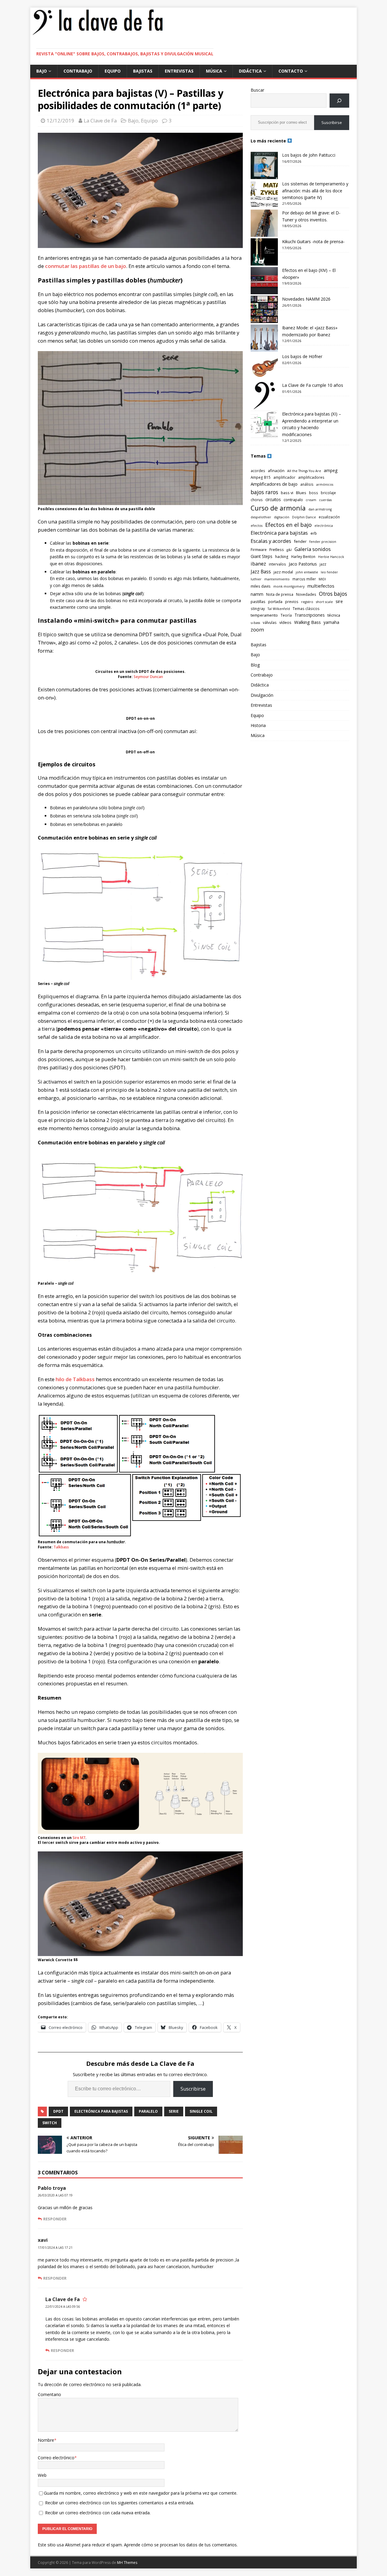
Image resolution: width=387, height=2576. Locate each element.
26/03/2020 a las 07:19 (55, 2195)
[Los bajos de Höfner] (264, 367)
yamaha (331, 622)
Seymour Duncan (148, 677)
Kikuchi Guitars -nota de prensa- (313, 241)
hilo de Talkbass (75, 1379)
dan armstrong (320, 509)
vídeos (285, 622)
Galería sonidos (313, 549)
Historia (258, 725)
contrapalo (293, 500)
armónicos (325, 484)
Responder (55, 2219)
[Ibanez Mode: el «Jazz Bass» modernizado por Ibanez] (264, 338)
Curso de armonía (278, 508)
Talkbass (61, 1547)
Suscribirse (193, 2089)
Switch (50, 2123)
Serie (174, 2111)
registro (307, 602)
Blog (255, 665)
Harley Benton (303, 556)
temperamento (264, 615)
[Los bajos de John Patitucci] (264, 165)
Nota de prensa (280, 594)
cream (311, 500)
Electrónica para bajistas (101, 2111)
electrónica (324, 526)
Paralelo (148, 2111)
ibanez (258, 564)
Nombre (46, 2440)
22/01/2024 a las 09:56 (63, 2307)
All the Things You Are (304, 471)
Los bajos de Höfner (302, 356)
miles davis (261, 586)
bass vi (287, 493)
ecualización (329, 517)
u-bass (255, 623)
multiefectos (321, 586)
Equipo (113, 71)
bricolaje (328, 493)
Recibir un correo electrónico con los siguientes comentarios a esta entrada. (120, 2503)
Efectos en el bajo (288, 525)
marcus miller (304, 579)
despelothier (261, 517)
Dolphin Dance (304, 517)
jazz (323, 564)
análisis (307, 484)
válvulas (270, 622)
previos (292, 602)
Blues (301, 493)
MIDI (322, 579)
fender (300, 541)
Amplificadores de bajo (274, 484)
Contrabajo (78, 71)
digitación (282, 517)
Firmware (259, 549)
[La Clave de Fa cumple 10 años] (264, 396)
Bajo (42, 71)
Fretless (277, 549)
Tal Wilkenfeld (279, 609)
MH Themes (127, 2563)
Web (42, 2475)
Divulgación (262, 695)
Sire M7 (79, 1838)
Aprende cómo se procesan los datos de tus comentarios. (181, 2545)
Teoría (286, 615)
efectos (257, 526)
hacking (282, 556)
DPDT (58, 2111)
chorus (257, 500)
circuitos (273, 499)
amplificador (284, 477)
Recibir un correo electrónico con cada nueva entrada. (98, 2513)
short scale (324, 602)
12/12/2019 (60, 121)
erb (314, 533)
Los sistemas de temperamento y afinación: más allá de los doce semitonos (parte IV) (315, 191)
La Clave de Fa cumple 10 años (313, 385)
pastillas (258, 602)
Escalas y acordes (271, 541)
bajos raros (264, 492)
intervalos (277, 564)
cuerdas (325, 500)
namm (257, 594)
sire (339, 601)
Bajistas (143, 71)
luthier (256, 579)
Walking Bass (307, 622)
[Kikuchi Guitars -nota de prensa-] (264, 252)
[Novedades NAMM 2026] (264, 309)
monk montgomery (289, 586)
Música (214, 71)
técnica (334, 615)
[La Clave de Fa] (98, 34)
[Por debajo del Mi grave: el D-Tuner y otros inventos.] (264, 223)
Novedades (306, 594)
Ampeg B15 (261, 477)
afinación (276, 471)
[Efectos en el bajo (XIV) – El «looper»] (264, 281)
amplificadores (311, 477)
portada (275, 602)
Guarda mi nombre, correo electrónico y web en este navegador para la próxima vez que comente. (141, 2493)
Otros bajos (333, 594)
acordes (258, 471)
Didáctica (250, 71)
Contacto (291, 71)
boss (314, 493)
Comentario (49, 2394)
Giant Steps (262, 556)
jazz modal (283, 572)
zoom (257, 629)
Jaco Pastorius (303, 564)
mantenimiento (277, 579)
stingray (258, 608)
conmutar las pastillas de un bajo (86, 266)
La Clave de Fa (100, 121)
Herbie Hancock (331, 557)
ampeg (331, 470)
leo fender (329, 572)
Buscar (257, 90)
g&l (289, 550)
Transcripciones (310, 615)
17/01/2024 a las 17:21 (55, 2248)
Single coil (201, 2111)
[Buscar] (339, 101)
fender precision (323, 542)
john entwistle (307, 572)
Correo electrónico (56, 2458)
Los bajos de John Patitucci (309, 155)
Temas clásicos (306, 608)
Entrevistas (179, 71)
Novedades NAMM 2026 (306, 299)
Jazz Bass (261, 572)
